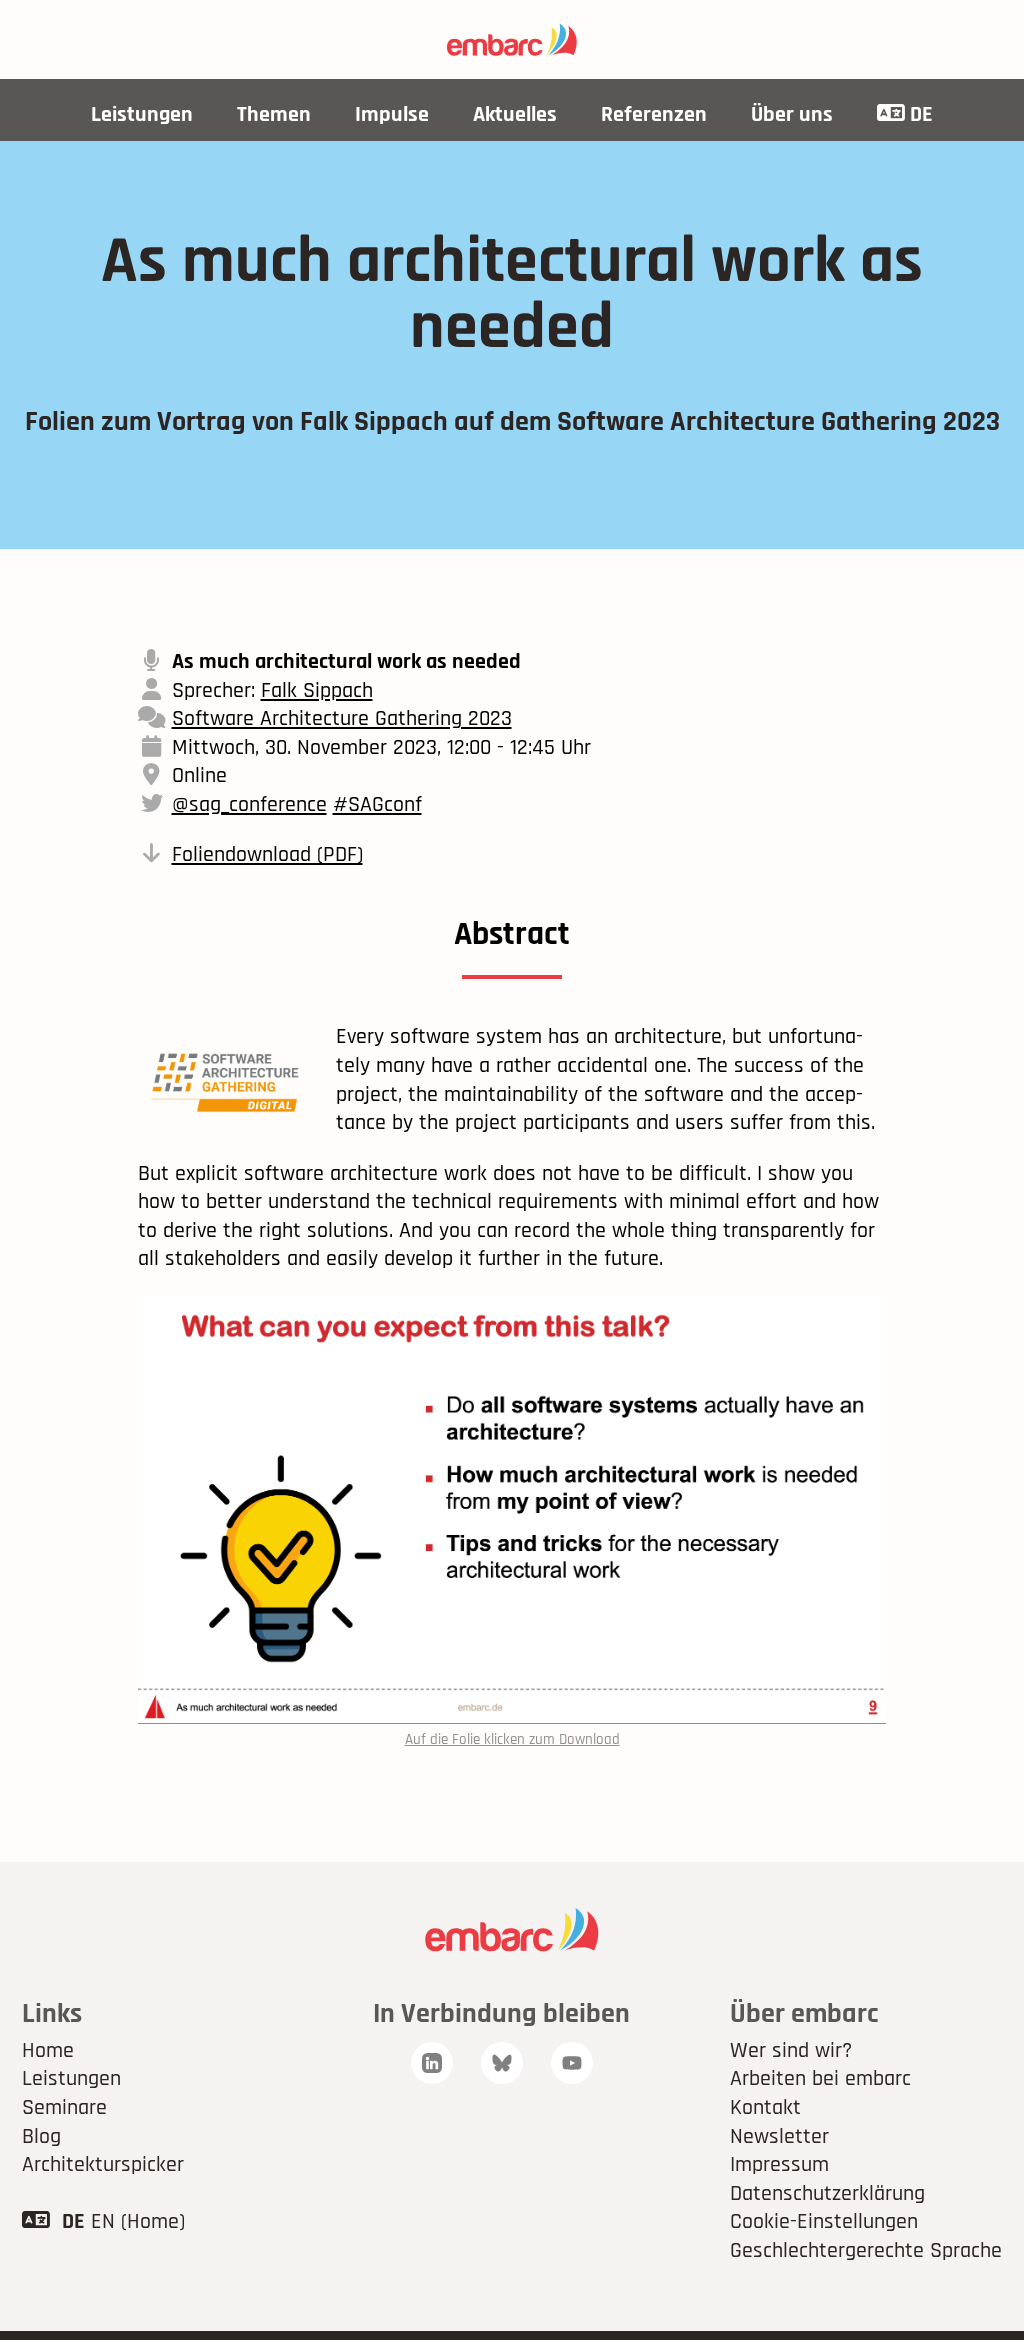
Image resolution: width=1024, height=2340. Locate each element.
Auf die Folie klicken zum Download (512, 1739)
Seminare (64, 2108)
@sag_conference (249, 805)
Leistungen (142, 115)
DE (919, 115)
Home (48, 2051)
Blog (41, 2137)
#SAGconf (377, 805)
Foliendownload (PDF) (267, 855)
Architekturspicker (103, 2165)
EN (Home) (138, 2222)
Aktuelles (515, 115)
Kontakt (765, 2108)
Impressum (779, 2165)
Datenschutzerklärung (827, 2194)
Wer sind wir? (791, 2051)
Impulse (392, 115)
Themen (274, 115)
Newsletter (779, 2137)
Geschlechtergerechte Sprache (866, 2251)
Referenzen (654, 115)
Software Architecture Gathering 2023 (342, 719)
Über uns (792, 115)
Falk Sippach (317, 691)
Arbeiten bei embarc (820, 2079)
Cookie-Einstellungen (824, 2222)
